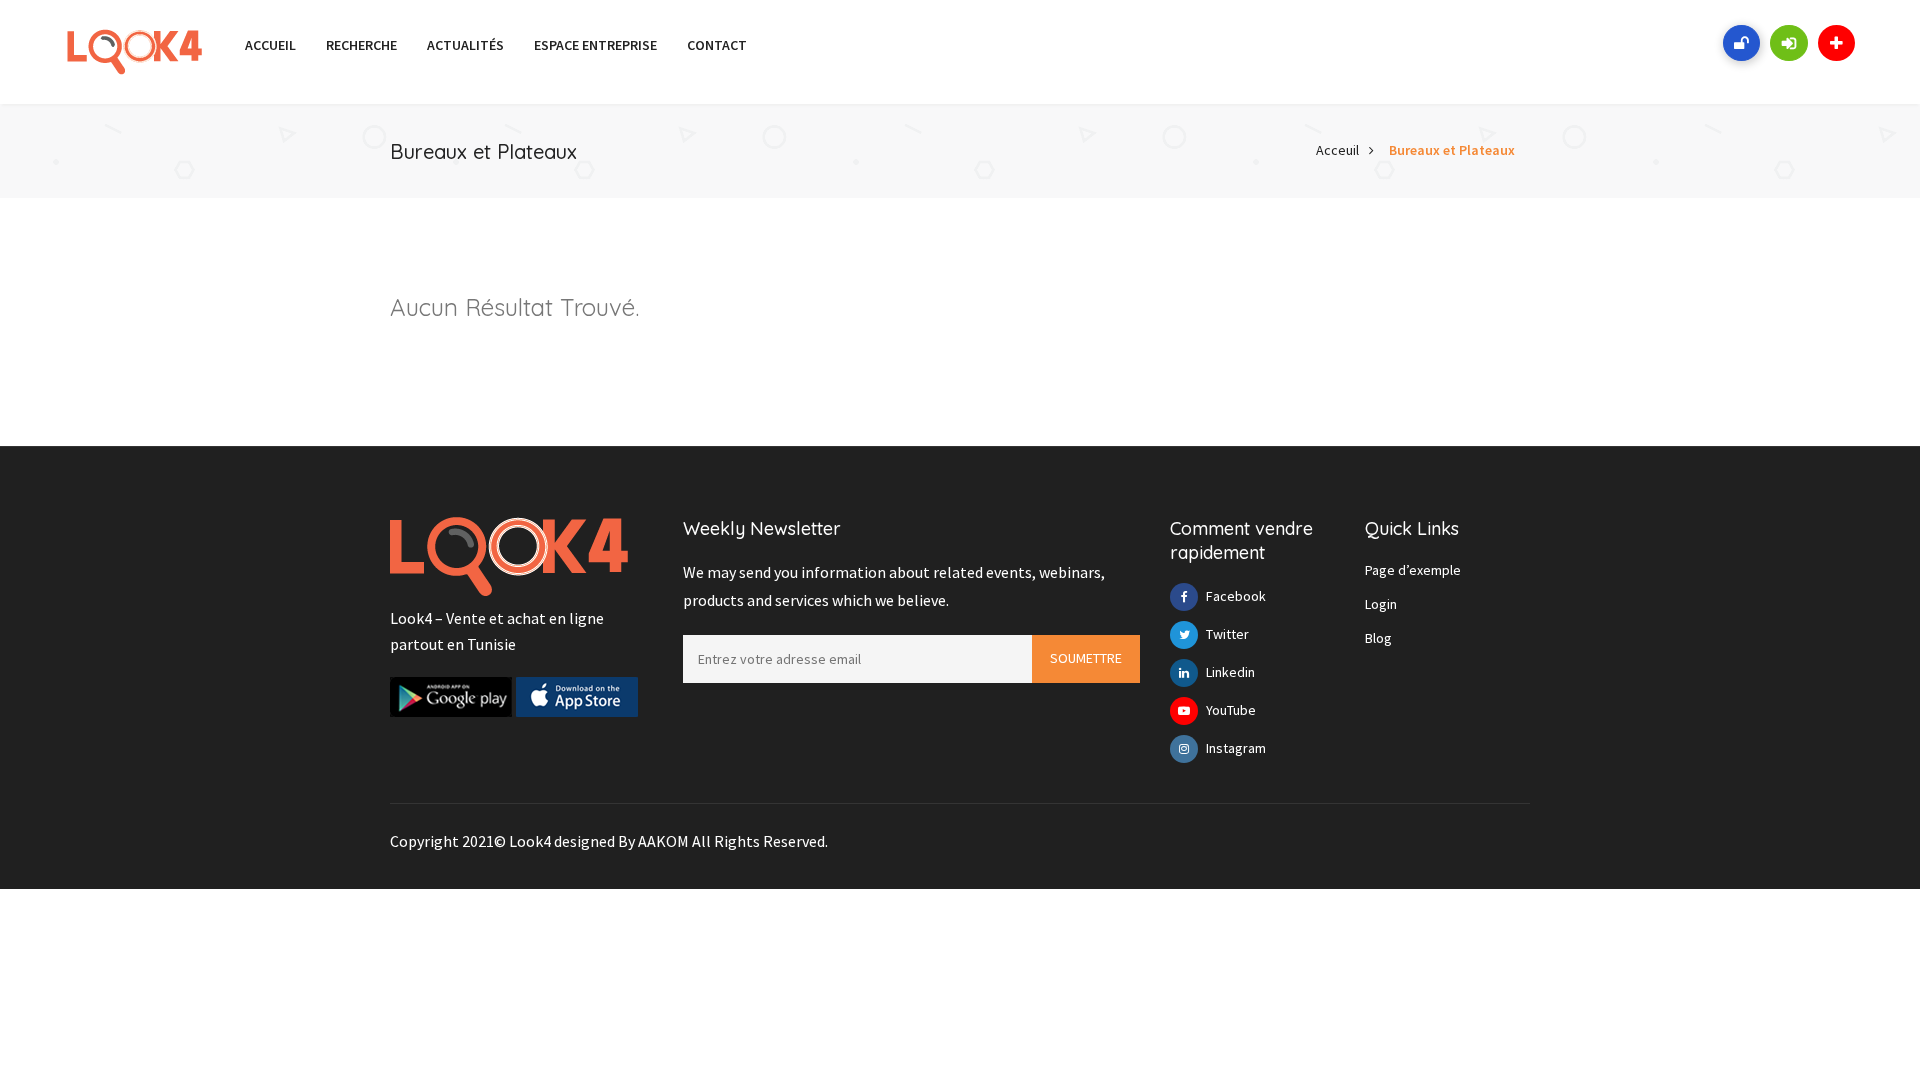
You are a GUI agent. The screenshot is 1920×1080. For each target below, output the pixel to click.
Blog (1378, 638)
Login (1381, 604)
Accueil (270, 45)
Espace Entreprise (595, 45)
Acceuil (1337, 150)
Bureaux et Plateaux (1452, 150)
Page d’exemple (1413, 570)
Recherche (361, 45)
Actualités (465, 45)
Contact (717, 45)
